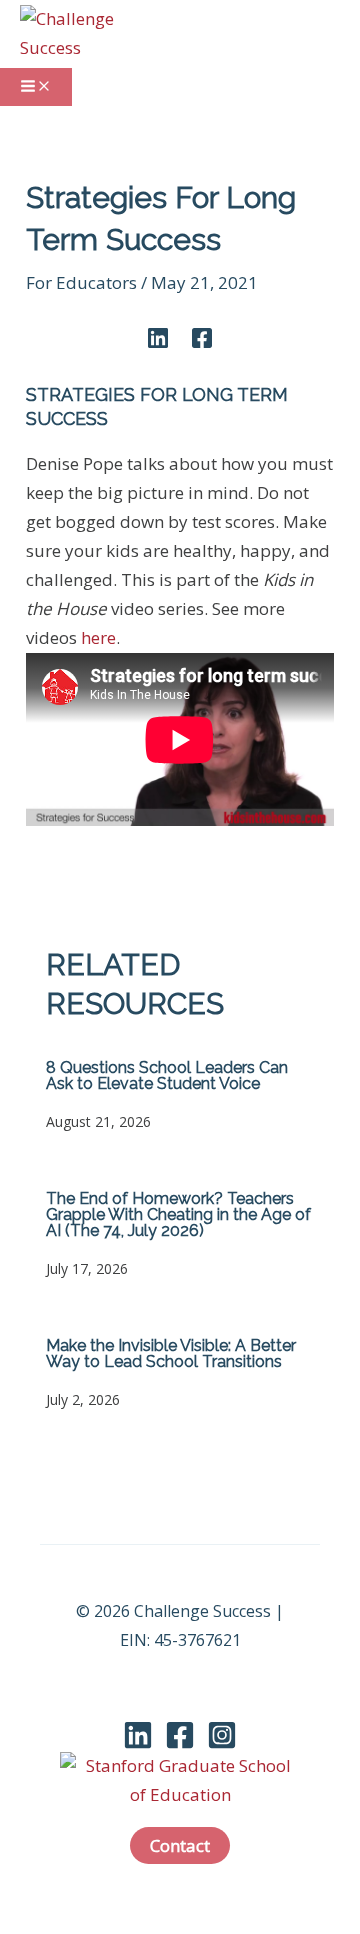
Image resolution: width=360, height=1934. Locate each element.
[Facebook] (202, 336)
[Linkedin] (158, 336)
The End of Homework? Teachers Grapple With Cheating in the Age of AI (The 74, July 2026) (178, 1214)
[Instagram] (222, 1743)
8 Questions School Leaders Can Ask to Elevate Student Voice (167, 1075)
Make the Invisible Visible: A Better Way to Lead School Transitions (171, 1353)
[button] (180, 1845)
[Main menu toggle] (36, 87)
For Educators (81, 282)
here (98, 637)
